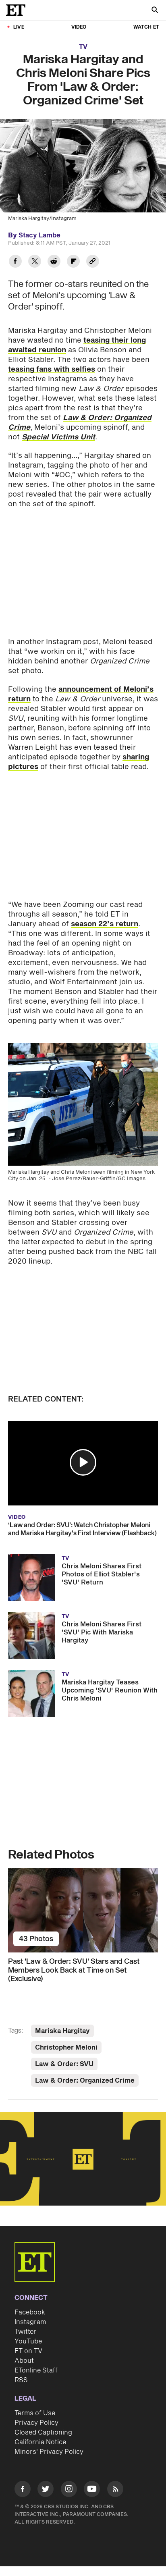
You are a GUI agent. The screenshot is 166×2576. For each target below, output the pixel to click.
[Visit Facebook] (23, 2490)
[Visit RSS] (115, 2490)
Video (79, 27)
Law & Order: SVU (64, 2064)
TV (83, 47)
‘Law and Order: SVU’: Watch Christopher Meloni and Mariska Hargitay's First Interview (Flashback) (82, 1529)
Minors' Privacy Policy (49, 2452)
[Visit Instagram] (69, 2490)
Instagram (30, 2322)
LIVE (19, 27)
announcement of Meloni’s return (81, 694)
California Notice (40, 2442)
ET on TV (28, 2351)
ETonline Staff (36, 2370)
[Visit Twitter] (46, 2490)
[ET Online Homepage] (18, 10)
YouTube (28, 2341)
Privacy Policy (36, 2423)
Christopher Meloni (66, 2048)
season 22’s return (105, 924)
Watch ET (146, 27)
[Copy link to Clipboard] (93, 262)
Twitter (25, 2332)
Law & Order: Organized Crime (85, 2081)
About (24, 2361)
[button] (83, 1462)
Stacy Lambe (39, 235)
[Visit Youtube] (92, 2489)
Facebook (30, 2312)
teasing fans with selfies (52, 369)
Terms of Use (35, 2413)
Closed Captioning (43, 2433)
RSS (21, 2380)
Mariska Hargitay (62, 2031)
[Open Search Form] (155, 11)
